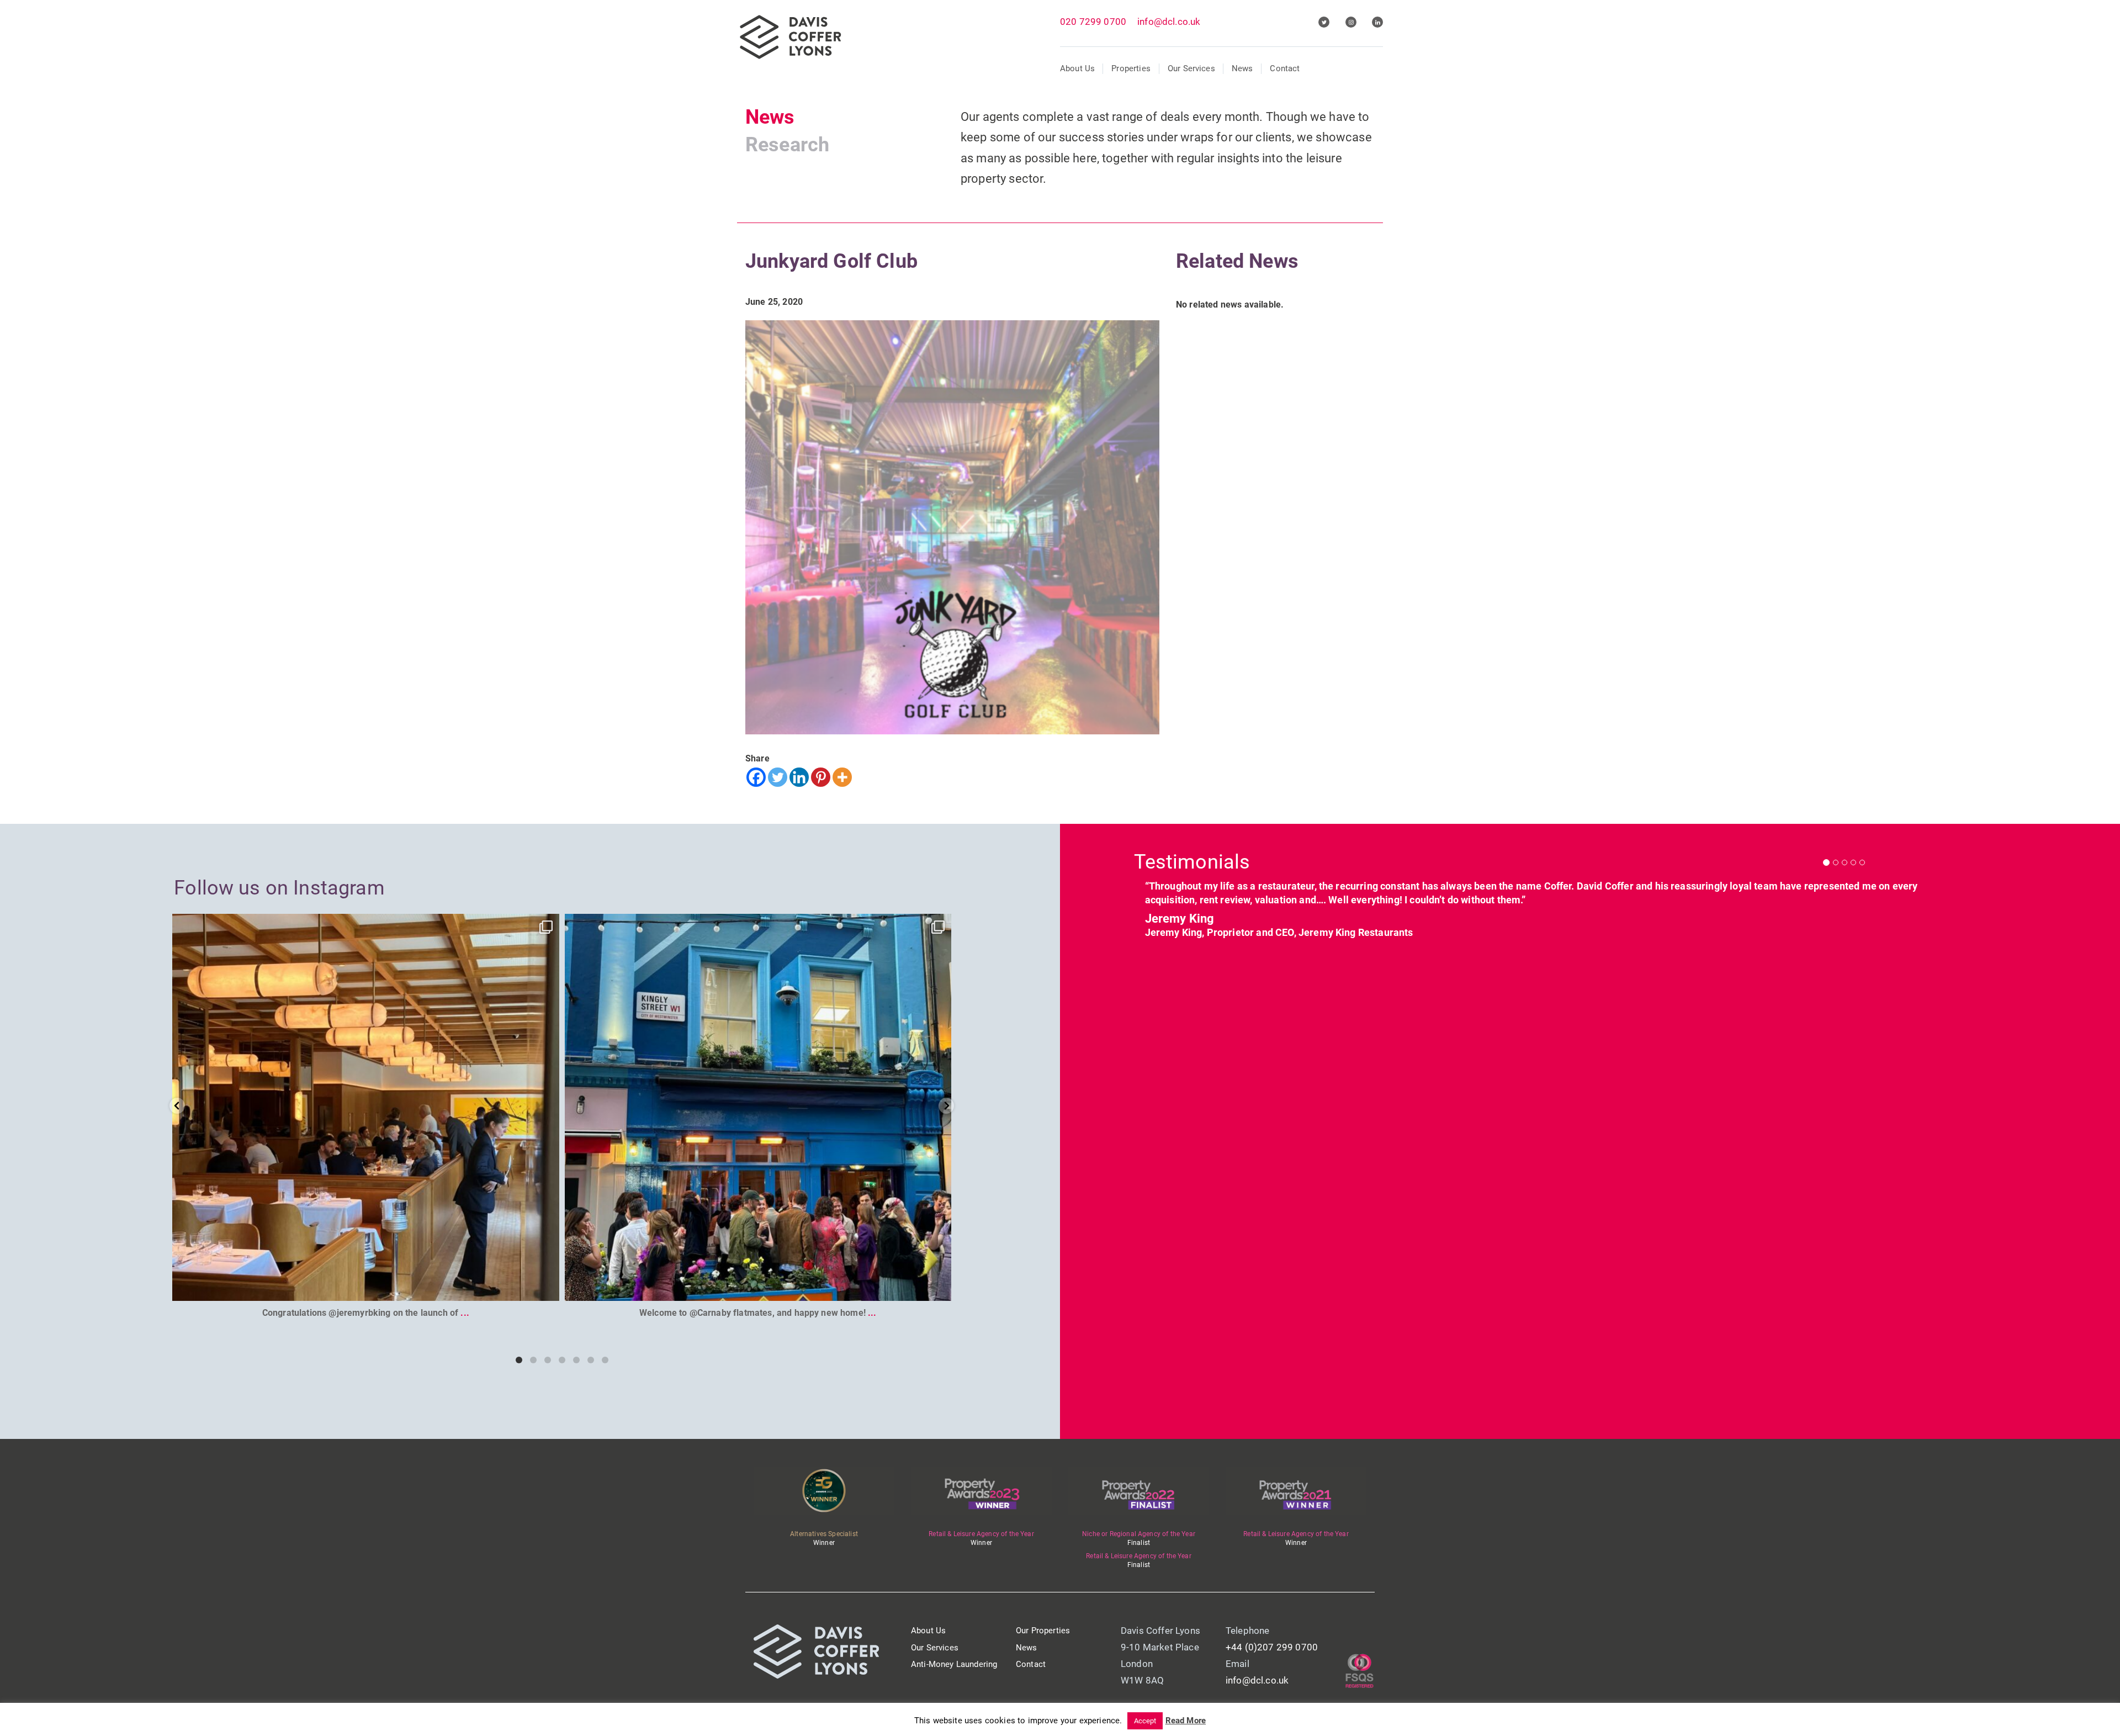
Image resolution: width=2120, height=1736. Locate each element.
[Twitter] (778, 777)
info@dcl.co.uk (1169, 22)
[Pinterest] (821, 777)
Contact (1285, 68)
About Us (1077, 68)
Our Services (1191, 68)
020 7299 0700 (1093, 22)
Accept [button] (1145, 1721)
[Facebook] (756, 777)
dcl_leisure (362, 927)
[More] (842, 777)
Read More (1186, 1721)
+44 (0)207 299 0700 (1272, 1647)
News (1242, 68)
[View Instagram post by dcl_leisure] (548, 1287)
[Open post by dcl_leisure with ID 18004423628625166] (365, 1107)
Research (787, 145)
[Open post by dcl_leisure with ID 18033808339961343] (758, 1107)
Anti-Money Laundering (954, 1664)
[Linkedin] (799, 777)
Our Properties (1043, 1631)
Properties (1131, 68)
